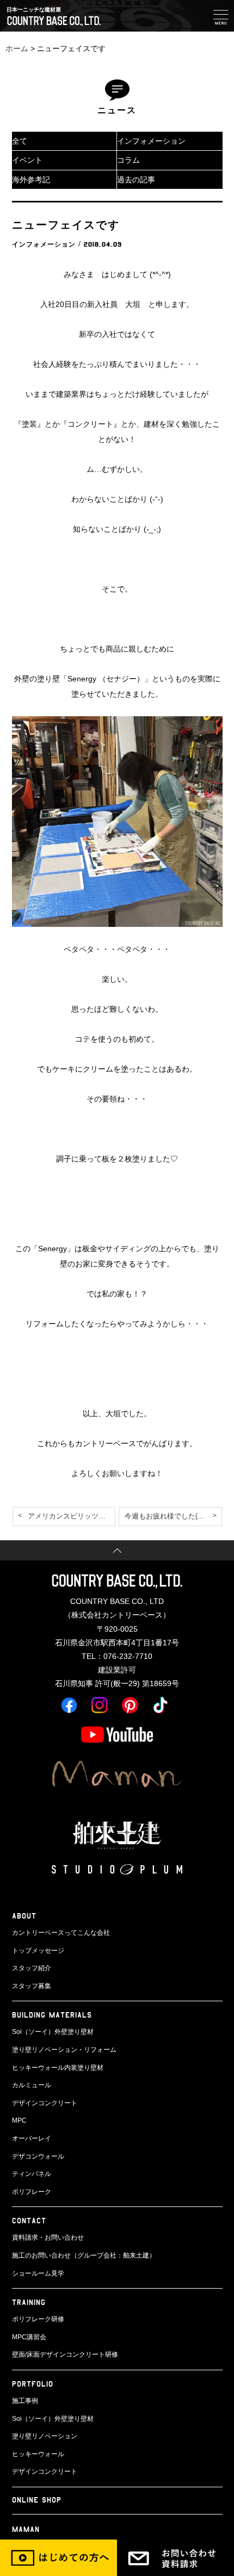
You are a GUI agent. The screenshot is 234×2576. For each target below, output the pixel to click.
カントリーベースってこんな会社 (61, 1933)
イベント (27, 160)
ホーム (17, 48)
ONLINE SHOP (37, 2500)
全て (20, 141)
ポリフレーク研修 (38, 2319)
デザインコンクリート (45, 2103)
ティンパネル (32, 2174)
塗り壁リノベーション (45, 2436)
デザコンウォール (38, 2156)
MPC (19, 2120)
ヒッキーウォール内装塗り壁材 (58, 2068)
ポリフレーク (32, 2192)
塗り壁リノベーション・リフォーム (64, 2050)
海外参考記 (31, 180)
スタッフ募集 (32, 1986)
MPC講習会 (29, 2337)
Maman (26, 2529)
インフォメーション (151, 141)
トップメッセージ (38, 1951)
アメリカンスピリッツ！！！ (72, 1516)
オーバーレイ (32, 2138)
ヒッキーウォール (38, 2454)
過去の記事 (136, 180)
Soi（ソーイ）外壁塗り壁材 (53, 2032)
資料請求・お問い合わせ (48, 2237)
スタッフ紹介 (32, 1968)
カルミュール (32, 2085)
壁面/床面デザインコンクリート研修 (65, 2354)
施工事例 (25, 2401)
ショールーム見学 (38, 2273)
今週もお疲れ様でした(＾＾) (169, 1516)
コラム (128, 160)
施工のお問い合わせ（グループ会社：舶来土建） (84, 2255)
